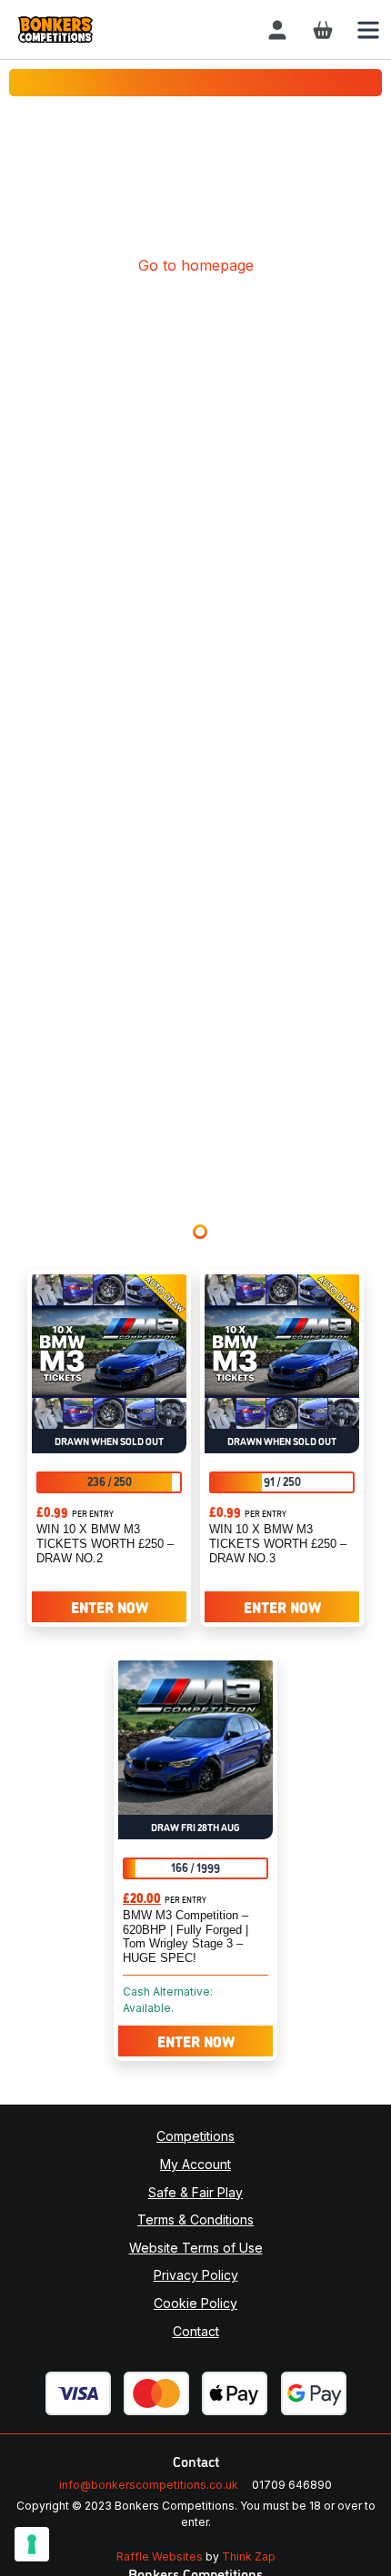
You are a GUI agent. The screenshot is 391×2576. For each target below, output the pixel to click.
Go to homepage (196, 265)
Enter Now (110, 1607)
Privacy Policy (196, 2275)
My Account (195, 2164)
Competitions (195, 2136)
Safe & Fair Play (195, 2192)
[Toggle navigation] (368, 30)
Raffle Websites (160, 2556)
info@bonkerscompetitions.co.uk (149, 2485)
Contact (196, 2331)
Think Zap (249, 2556)
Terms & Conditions (195, 2219)
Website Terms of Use (196, 2248)
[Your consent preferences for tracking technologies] (32, 2544)
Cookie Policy (195, 2303)
